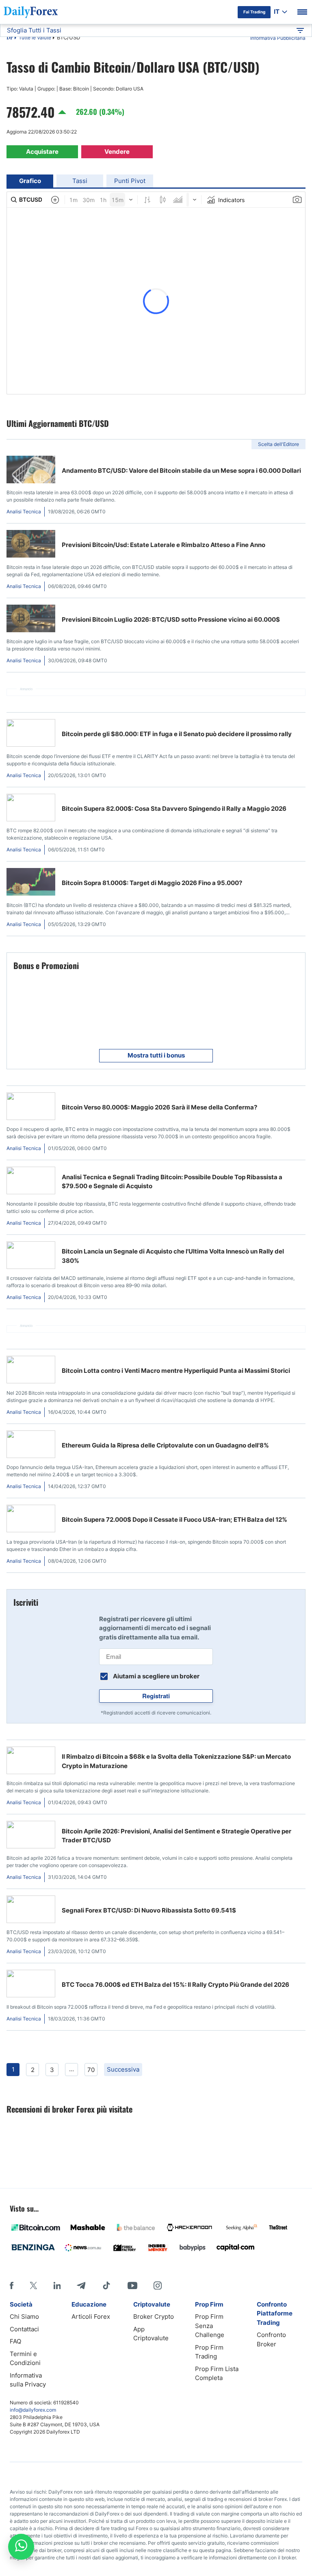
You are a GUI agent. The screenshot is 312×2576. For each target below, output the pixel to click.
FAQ (15, 2341)
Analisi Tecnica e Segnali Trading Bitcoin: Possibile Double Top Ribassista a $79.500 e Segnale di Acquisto (172, 1182)
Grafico (30, 181)
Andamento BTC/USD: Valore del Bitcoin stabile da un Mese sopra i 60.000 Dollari (181, 471)
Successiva (123, 2069)
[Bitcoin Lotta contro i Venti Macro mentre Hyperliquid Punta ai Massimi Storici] (31, 1371)
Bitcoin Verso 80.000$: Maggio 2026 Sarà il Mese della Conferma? (159, 1107)
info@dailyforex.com (33, 2410)
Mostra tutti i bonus (156, 1055)
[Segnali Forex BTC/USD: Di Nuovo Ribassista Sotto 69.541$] (31, 1911)
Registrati (156, 1696)
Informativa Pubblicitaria (278, 38)
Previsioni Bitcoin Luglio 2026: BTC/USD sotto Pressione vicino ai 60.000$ (171, 619)
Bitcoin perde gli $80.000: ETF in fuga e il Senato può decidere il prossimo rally (177, 734)
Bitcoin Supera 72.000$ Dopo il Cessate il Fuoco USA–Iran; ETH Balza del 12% (174, 1520)
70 (91, 2070)
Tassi (80, 181)
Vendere (117, 152)
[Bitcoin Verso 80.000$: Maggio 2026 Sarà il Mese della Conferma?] (31, 1108)
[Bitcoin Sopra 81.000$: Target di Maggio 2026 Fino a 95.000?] (31, 883)
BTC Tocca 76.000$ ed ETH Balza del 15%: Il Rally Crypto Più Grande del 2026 (175, 1985)
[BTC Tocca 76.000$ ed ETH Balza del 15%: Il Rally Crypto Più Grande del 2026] (31, 1985)
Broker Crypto (154, 2316)
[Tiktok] (106, 2285)
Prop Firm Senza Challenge (210, 2326)
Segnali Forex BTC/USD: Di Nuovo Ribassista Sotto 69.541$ (149, 1910)
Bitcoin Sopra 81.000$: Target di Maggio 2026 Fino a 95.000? (152, 883)
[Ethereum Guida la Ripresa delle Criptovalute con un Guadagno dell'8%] (31, 1446)
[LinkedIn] (57, 2285)
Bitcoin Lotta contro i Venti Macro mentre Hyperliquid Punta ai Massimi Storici (176, 1371)
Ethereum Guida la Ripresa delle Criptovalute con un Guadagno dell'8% (165, 1445)
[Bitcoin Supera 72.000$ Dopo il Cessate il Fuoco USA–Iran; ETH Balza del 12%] (31, 1520)
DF (10, 38)
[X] (33, 2285)
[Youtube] (132, 2285)
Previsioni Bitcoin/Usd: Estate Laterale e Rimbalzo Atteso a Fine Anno (164, 545)
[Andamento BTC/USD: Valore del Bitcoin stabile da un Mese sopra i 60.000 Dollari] (31, 471)
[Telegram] (81, 2285)
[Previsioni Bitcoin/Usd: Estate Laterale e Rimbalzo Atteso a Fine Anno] (31, 545)
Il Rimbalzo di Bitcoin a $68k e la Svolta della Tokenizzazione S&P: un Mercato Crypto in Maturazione (176, 1761)
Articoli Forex (91, 2316)
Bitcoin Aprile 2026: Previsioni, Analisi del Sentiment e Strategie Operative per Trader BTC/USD (177, 1836)
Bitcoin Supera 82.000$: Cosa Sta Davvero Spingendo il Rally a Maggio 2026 (174, 809)
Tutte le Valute (35, 38)
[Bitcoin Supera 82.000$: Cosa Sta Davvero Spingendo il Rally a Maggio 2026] (31, 809)
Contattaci (24, 2329)
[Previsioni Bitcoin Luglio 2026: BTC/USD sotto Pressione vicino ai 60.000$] (31, 620)
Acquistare (42, 152)
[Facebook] (12, 2285)
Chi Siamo (24, 2316)
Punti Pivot (130, 181)
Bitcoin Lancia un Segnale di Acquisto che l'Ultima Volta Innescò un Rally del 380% (173, 1256)
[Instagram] (158, 2285)
